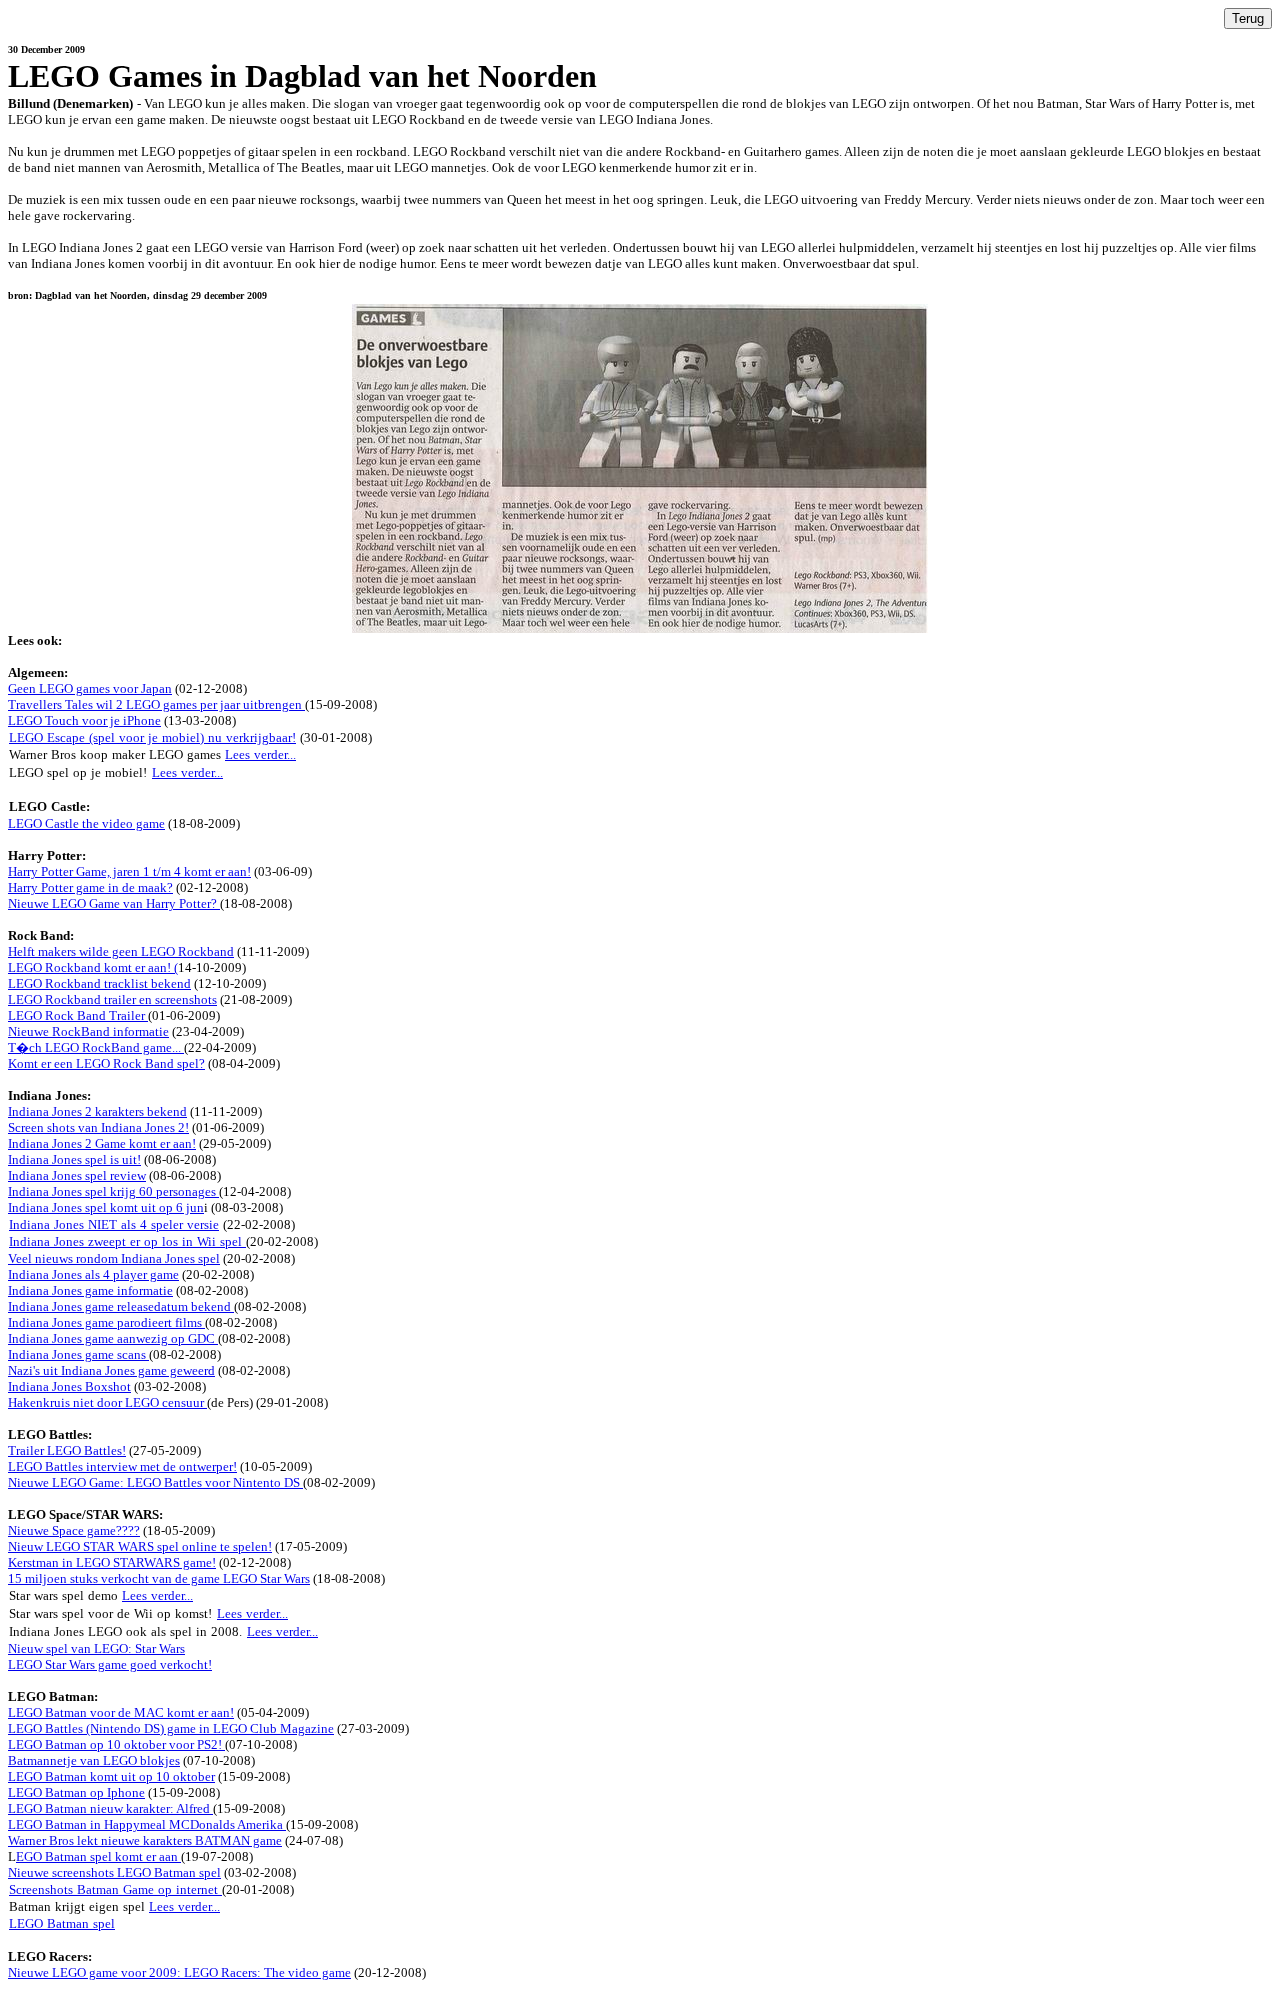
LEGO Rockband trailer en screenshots (112, 999)
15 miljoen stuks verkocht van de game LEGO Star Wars (159, 1578)
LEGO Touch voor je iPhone (84, 720)
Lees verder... (260, 754)
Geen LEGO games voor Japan (90, 688)
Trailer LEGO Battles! (67, 1450)
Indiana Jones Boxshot (69, 1386)
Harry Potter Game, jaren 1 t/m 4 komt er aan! (129, 871)
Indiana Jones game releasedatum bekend (121, 1306)
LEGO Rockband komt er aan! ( (93, 967)
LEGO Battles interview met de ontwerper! (122, 1466)
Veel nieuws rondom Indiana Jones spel (114, 1258)
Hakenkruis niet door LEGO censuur (107, 1402)
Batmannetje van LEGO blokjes (94, 1760)
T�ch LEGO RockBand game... (96, 1047)
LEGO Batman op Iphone (76, 1792)
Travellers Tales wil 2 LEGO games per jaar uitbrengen (156, 704)
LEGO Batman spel (62, 1923)
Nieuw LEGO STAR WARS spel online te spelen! (140, 1546)
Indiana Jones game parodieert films (106, 1322)
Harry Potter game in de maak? (90, 887)
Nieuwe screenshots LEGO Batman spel (114, 1872)
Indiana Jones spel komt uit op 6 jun (106, 1207)
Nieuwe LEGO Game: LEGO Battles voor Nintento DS (155, 1482)
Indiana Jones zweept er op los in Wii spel (127, 1241)
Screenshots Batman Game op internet (115, 1889)
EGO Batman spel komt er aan (98, 1856)
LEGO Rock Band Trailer (78, 1015)
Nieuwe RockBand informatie (88, 1031)
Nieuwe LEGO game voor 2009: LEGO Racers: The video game (179, 1972)
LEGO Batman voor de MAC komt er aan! (121, 1712)
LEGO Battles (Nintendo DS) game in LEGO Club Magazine (171, 1728)
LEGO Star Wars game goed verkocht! (110, 1664)
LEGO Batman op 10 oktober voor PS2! (116, 1744)
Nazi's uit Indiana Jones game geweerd (111, 1370)
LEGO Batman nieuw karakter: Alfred (110, 1808)
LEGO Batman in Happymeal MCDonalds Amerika (147, 1824)
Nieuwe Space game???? (74, 1530)
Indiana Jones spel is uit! (74, 1159)
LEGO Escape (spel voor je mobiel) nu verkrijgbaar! (152, 737)
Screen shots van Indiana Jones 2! (98, 1127)
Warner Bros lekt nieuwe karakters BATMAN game (145, 1840)
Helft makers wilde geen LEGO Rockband (121, 951)
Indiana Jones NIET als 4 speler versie (114, 1224)
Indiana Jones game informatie (90, 1290)
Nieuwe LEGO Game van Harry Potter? (114, 903)
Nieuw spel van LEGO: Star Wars (96, 1648)
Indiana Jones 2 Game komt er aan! (102, 1143)
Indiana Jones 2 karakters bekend (97, 1111)
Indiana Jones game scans (78, 1354)
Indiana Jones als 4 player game (93, 1274)
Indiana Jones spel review (77, 1175)
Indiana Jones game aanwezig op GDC (113, 1338)
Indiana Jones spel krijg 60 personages (113, 1191)
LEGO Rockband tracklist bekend (99, 983)
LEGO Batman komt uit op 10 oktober (111, 1776)
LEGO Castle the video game (86, 823)
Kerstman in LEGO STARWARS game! (112, 1562)
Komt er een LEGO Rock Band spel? (106, 1063)
